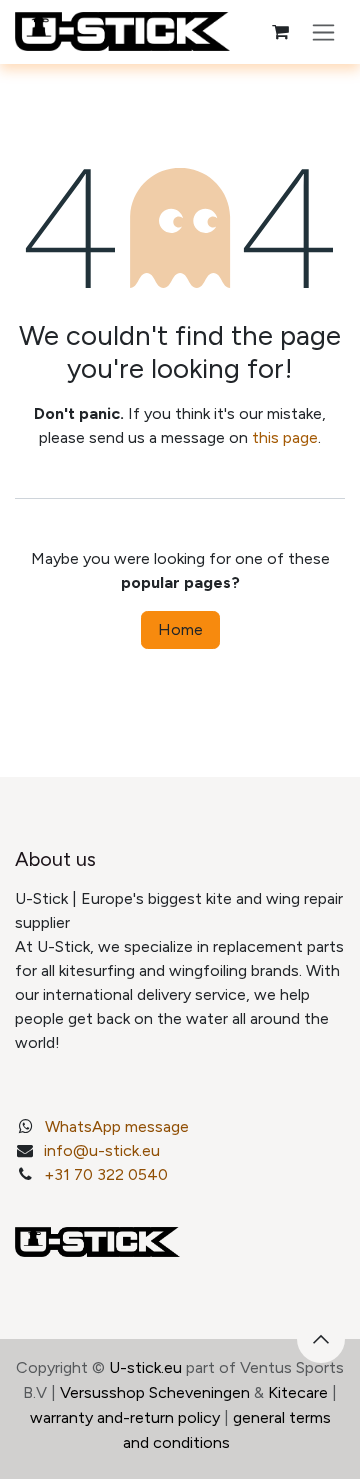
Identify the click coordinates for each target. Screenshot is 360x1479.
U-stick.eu (145, 1367)
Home (180, 629)
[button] (321, 1339)
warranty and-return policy (125, 1417)
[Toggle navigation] (323, 32)
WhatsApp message (117, 1126)
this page (285, 437)
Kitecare (298, 1392)
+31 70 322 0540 (106, 1174)
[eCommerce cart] (280, 32)
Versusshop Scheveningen (155, 1392)
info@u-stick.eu (102, 1150)
